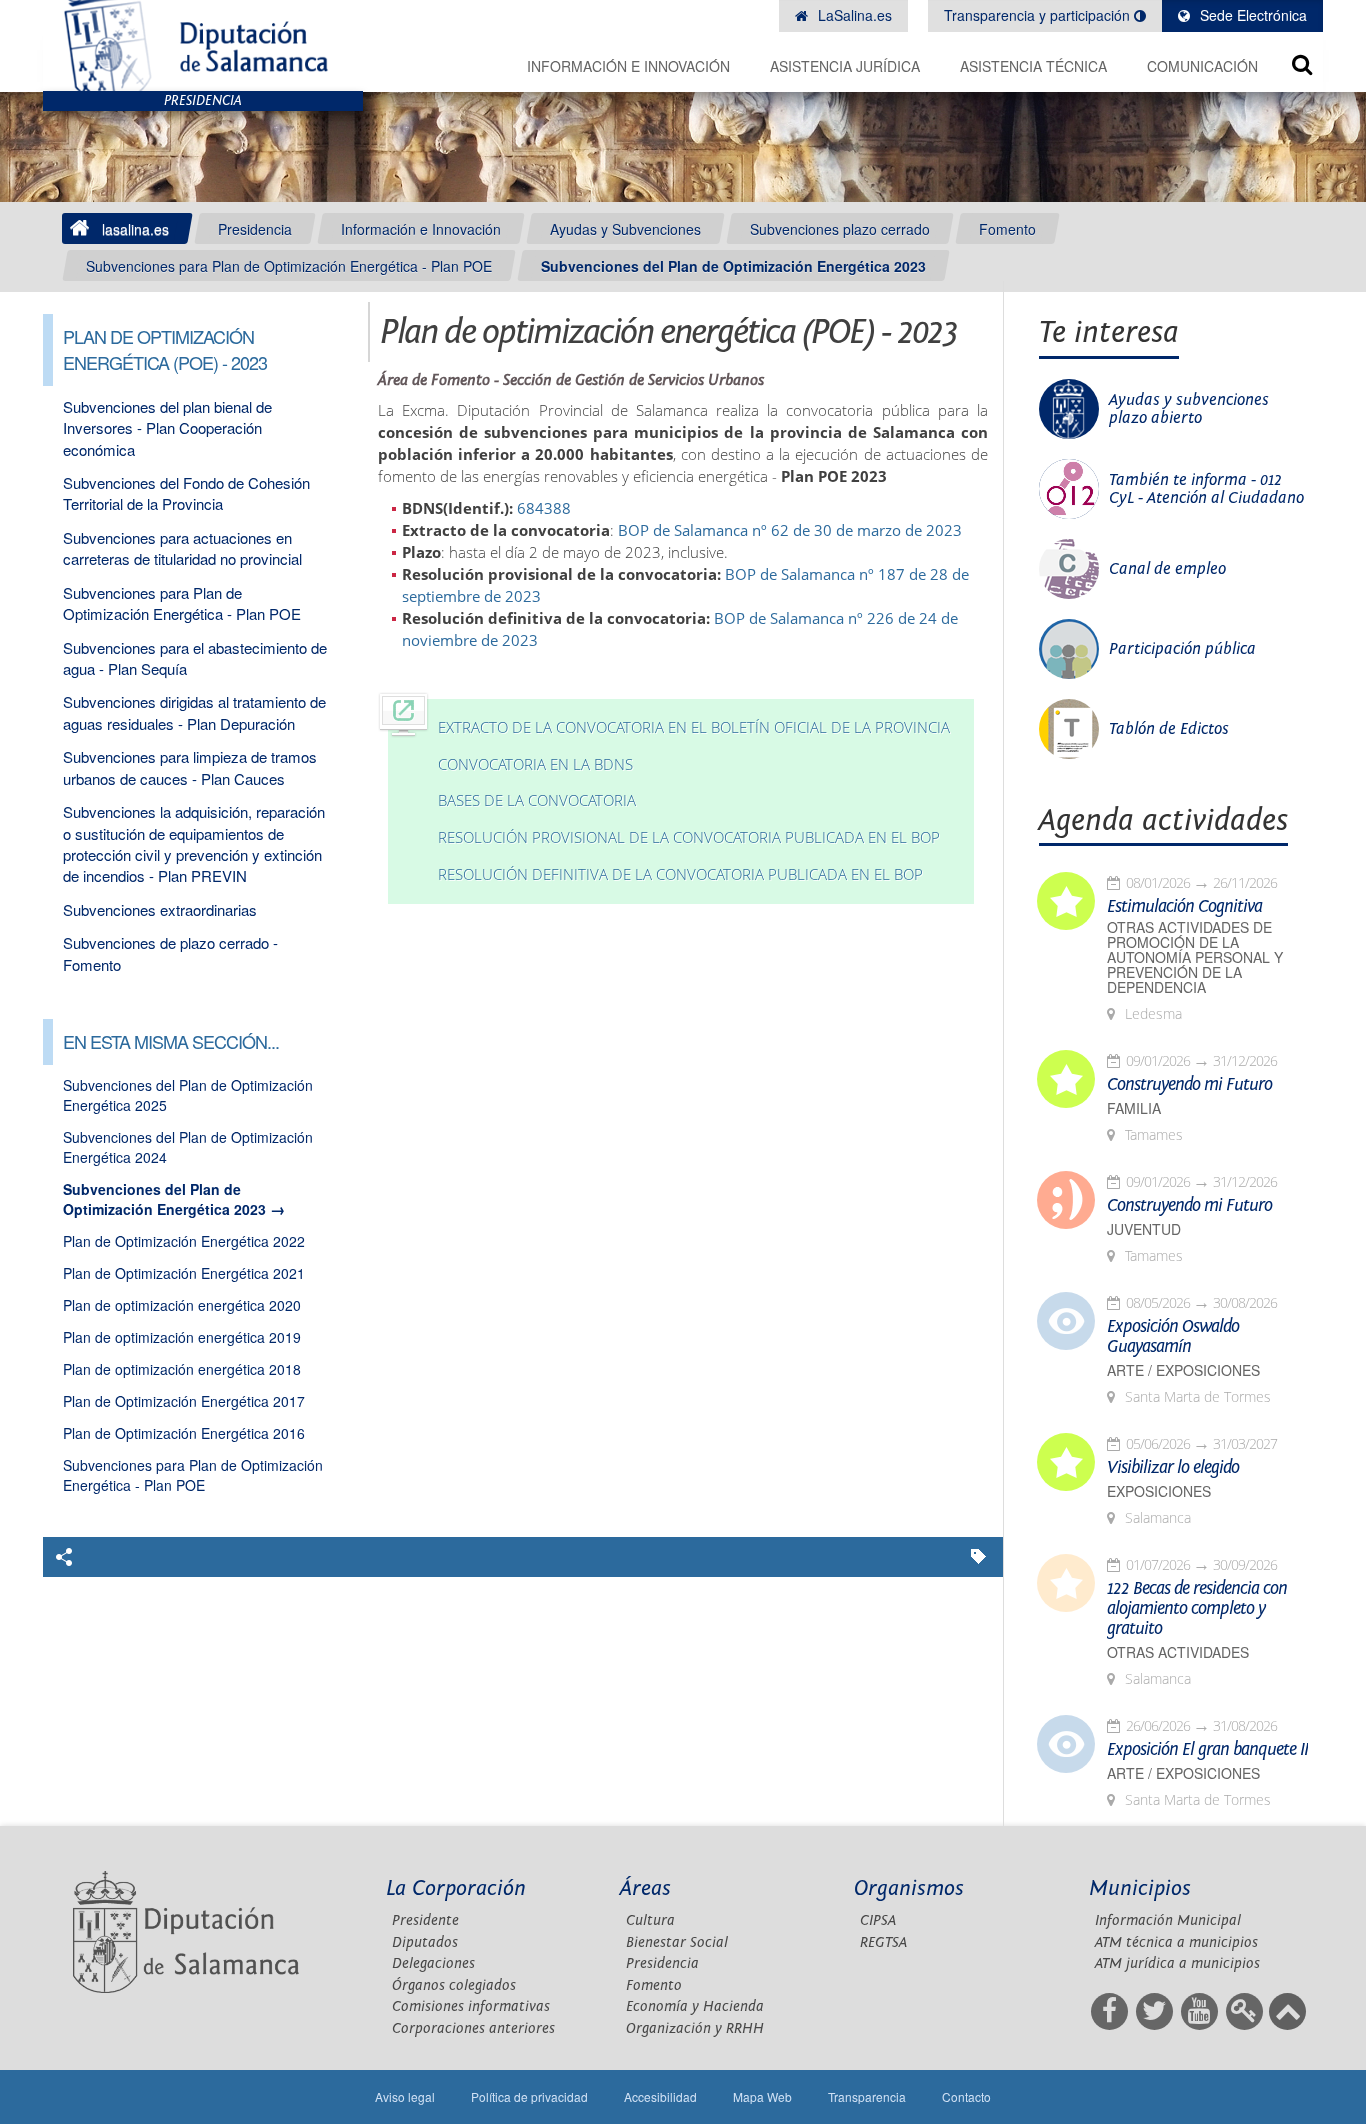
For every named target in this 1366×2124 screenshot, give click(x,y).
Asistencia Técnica (1033, 66)
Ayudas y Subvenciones (625, 229)
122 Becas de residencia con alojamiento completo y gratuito (1197, 1609)
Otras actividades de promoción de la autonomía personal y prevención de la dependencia (1195, 957)
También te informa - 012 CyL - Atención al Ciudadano (1206, 489)
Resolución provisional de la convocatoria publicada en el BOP (689, 837)
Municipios (1140, 1888)
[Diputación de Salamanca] (203, 45)
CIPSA (878, 1920)
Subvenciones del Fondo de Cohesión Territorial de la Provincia (186, 493)
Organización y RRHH (695, 2028)
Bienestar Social (677, 1942)
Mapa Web (762, 2096)
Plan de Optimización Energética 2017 (184, 1401)
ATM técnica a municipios (1176, 1942)
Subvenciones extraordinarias (160, 909)
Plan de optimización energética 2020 (182, 1305)
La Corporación (456, 1888)
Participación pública (1182, 649)
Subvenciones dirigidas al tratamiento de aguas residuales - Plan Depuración (194, 712)
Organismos (909, 1888)
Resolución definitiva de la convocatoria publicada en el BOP (680, 874)
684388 (544, 508)
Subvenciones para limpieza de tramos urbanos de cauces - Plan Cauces (190, 767)
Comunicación (1202, 66)
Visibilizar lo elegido (1173, 1468)
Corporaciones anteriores (473, 2028)
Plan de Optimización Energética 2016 (184, 1433)
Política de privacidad (529, 2096)
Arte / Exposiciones (1183, 1370)
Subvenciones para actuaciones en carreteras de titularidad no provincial (182, 548)
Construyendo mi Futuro (1189, 1085)
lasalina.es (135, 229)
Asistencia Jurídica (845, 66)
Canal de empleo (1167, 569)
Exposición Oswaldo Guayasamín (1173, 1337)
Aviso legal (405, 2096)
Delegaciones (433, 1963)
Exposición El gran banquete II (1207, 1750)
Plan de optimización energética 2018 (182, 1369)
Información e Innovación (628, 66)
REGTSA (883, 1942)
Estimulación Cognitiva (1184, 907)
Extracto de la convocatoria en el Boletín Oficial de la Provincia (694, 727)
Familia (1134, 1108)
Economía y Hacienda (695, 2006)
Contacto (966, 2096)
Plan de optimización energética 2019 (182, 1337)
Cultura (650, 1920)
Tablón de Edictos (1169, 729)
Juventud (1144, 1229)
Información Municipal (1168, 1920)
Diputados (425, 1942)
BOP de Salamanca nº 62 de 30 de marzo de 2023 (790, 530)
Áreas (645, 1888)
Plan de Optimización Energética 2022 (184, 1241)
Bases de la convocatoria (537, 800)
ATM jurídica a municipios (1177, 1963)
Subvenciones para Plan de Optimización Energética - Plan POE (289, 266)
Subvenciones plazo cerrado (840, 229)
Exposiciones (1159, 1491)
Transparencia (867, 2096)
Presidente (425, 1920)
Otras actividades (1178, 1652)
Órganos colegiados (454, 1985)
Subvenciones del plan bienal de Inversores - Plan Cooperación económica (167, 428)
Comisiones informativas (471, 2006)
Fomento (1007, 229)
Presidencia (255, 229)
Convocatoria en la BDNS (535, 764)
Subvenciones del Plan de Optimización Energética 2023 (733, 266)
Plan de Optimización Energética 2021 (184, 1273)
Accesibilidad (660, 2096)
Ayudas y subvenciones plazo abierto (1189, 409)
